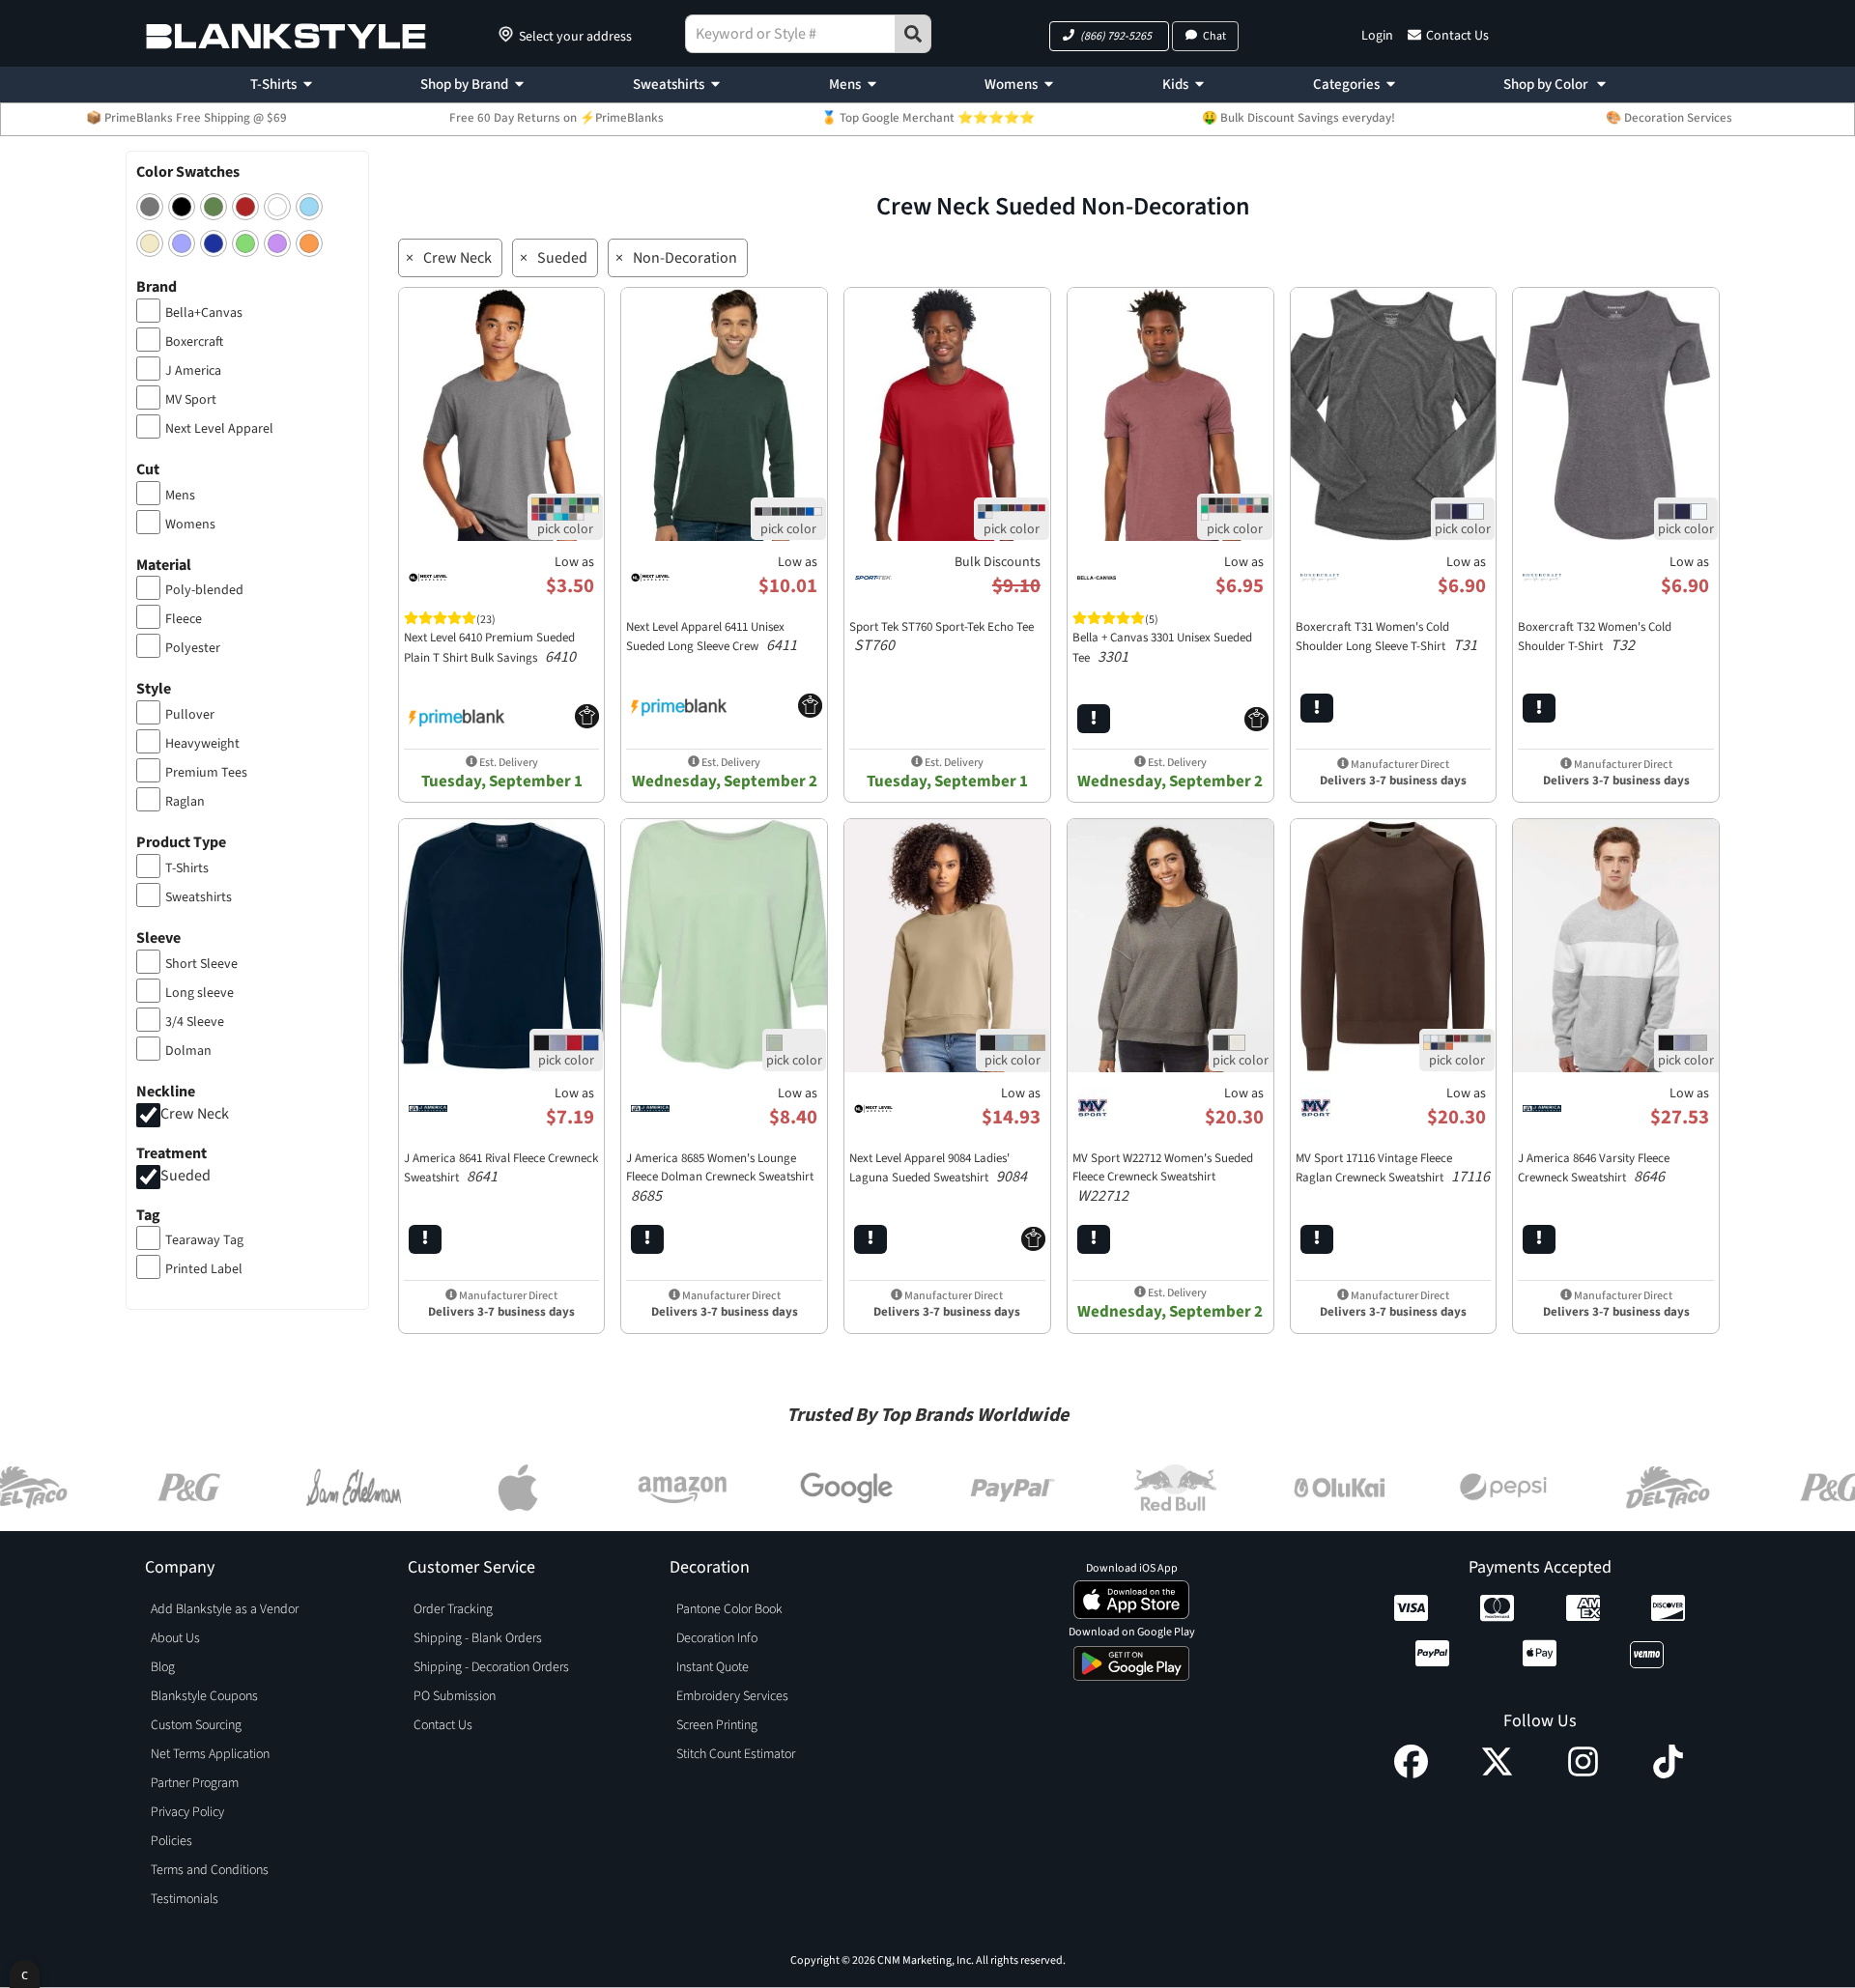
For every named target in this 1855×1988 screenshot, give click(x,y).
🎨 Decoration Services (1669, 118)
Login (1377, 36)
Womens (1011, 85)
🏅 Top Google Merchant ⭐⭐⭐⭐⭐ (928, 118)
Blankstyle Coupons (204, 1696)
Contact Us (1457, 36)
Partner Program (195, 1783)
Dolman (188, 1051)
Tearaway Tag (204, 1240)
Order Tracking (453, 1609)
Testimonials (185, 1899)
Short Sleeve (201, 964)
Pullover (190, 715)
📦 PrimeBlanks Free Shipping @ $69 (186, 118)
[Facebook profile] (1411, 1774)
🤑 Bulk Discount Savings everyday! (1298, 118)
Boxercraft (194, 342)
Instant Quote (713, 1667)
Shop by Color (1547, 85)
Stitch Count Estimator (736, 1754)
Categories (1346, 85)
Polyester (193, 648)
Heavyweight (202, 744)
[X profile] (1497, 1774)
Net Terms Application (210, 1754)
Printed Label (204, 1269)
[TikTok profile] (1668, 1774)
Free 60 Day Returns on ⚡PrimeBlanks (556, 118)
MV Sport (191, 400)
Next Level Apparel (219, 429)
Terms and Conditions (210, 1870)
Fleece (184, 619)
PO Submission (455, 1696)
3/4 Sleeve (195, 1022)
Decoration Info (717, 1638)
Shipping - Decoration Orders (491, 1667)
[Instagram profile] (1583, 1774)
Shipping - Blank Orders (478, 1638)
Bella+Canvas (204, 313)
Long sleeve (200, 993)
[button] (1109, 36)
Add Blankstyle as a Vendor (225, 1609)
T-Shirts (273, 85)
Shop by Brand (464, 85)
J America (193, 371)
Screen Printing (717, 1725)
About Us (175, 1638)
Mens (845, 85)
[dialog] (25, 1974)
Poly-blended (204, 590)
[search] (913, 34)
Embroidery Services (732, 1696)
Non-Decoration (685, 258)
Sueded (185, 1176)
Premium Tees (206, 773)
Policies (171, 1841)
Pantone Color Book (729, 1609)
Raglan (185, 802)
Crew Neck (195, 1114)
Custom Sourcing (196, 1725)
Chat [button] (1214, 36)
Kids (1175, 85)
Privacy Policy (187, 1812)
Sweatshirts (669, 85)
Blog (163, 1667)
